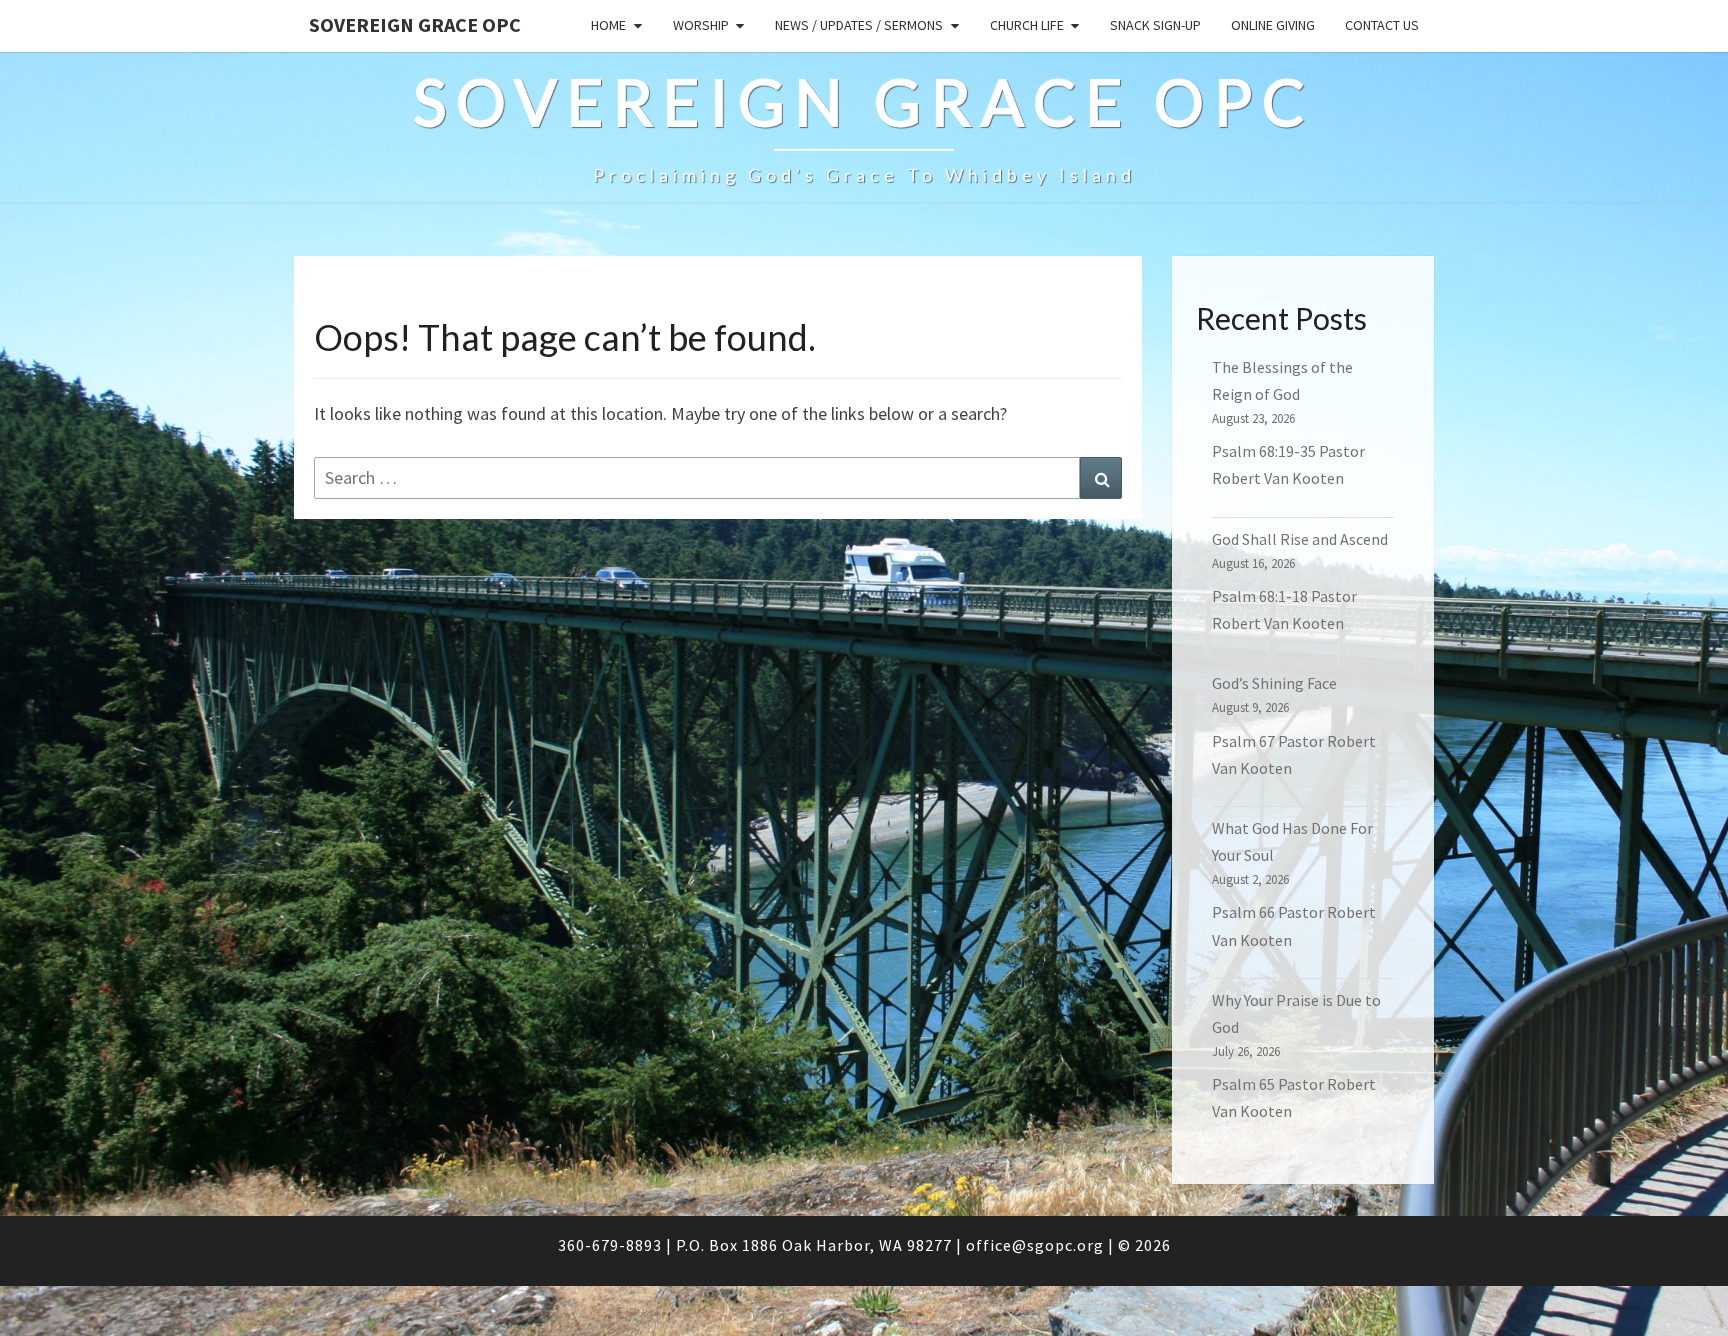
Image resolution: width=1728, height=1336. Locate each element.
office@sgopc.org (1035, 1245)
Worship (701, 25)
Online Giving (1273, 25)
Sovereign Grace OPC (415, 24)
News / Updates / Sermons (859, 25)
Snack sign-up (1155, 25)
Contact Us (1382, 25)
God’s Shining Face (1274, 683)
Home (608, 25)
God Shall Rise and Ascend (1300, 539)
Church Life (1027, 25)
